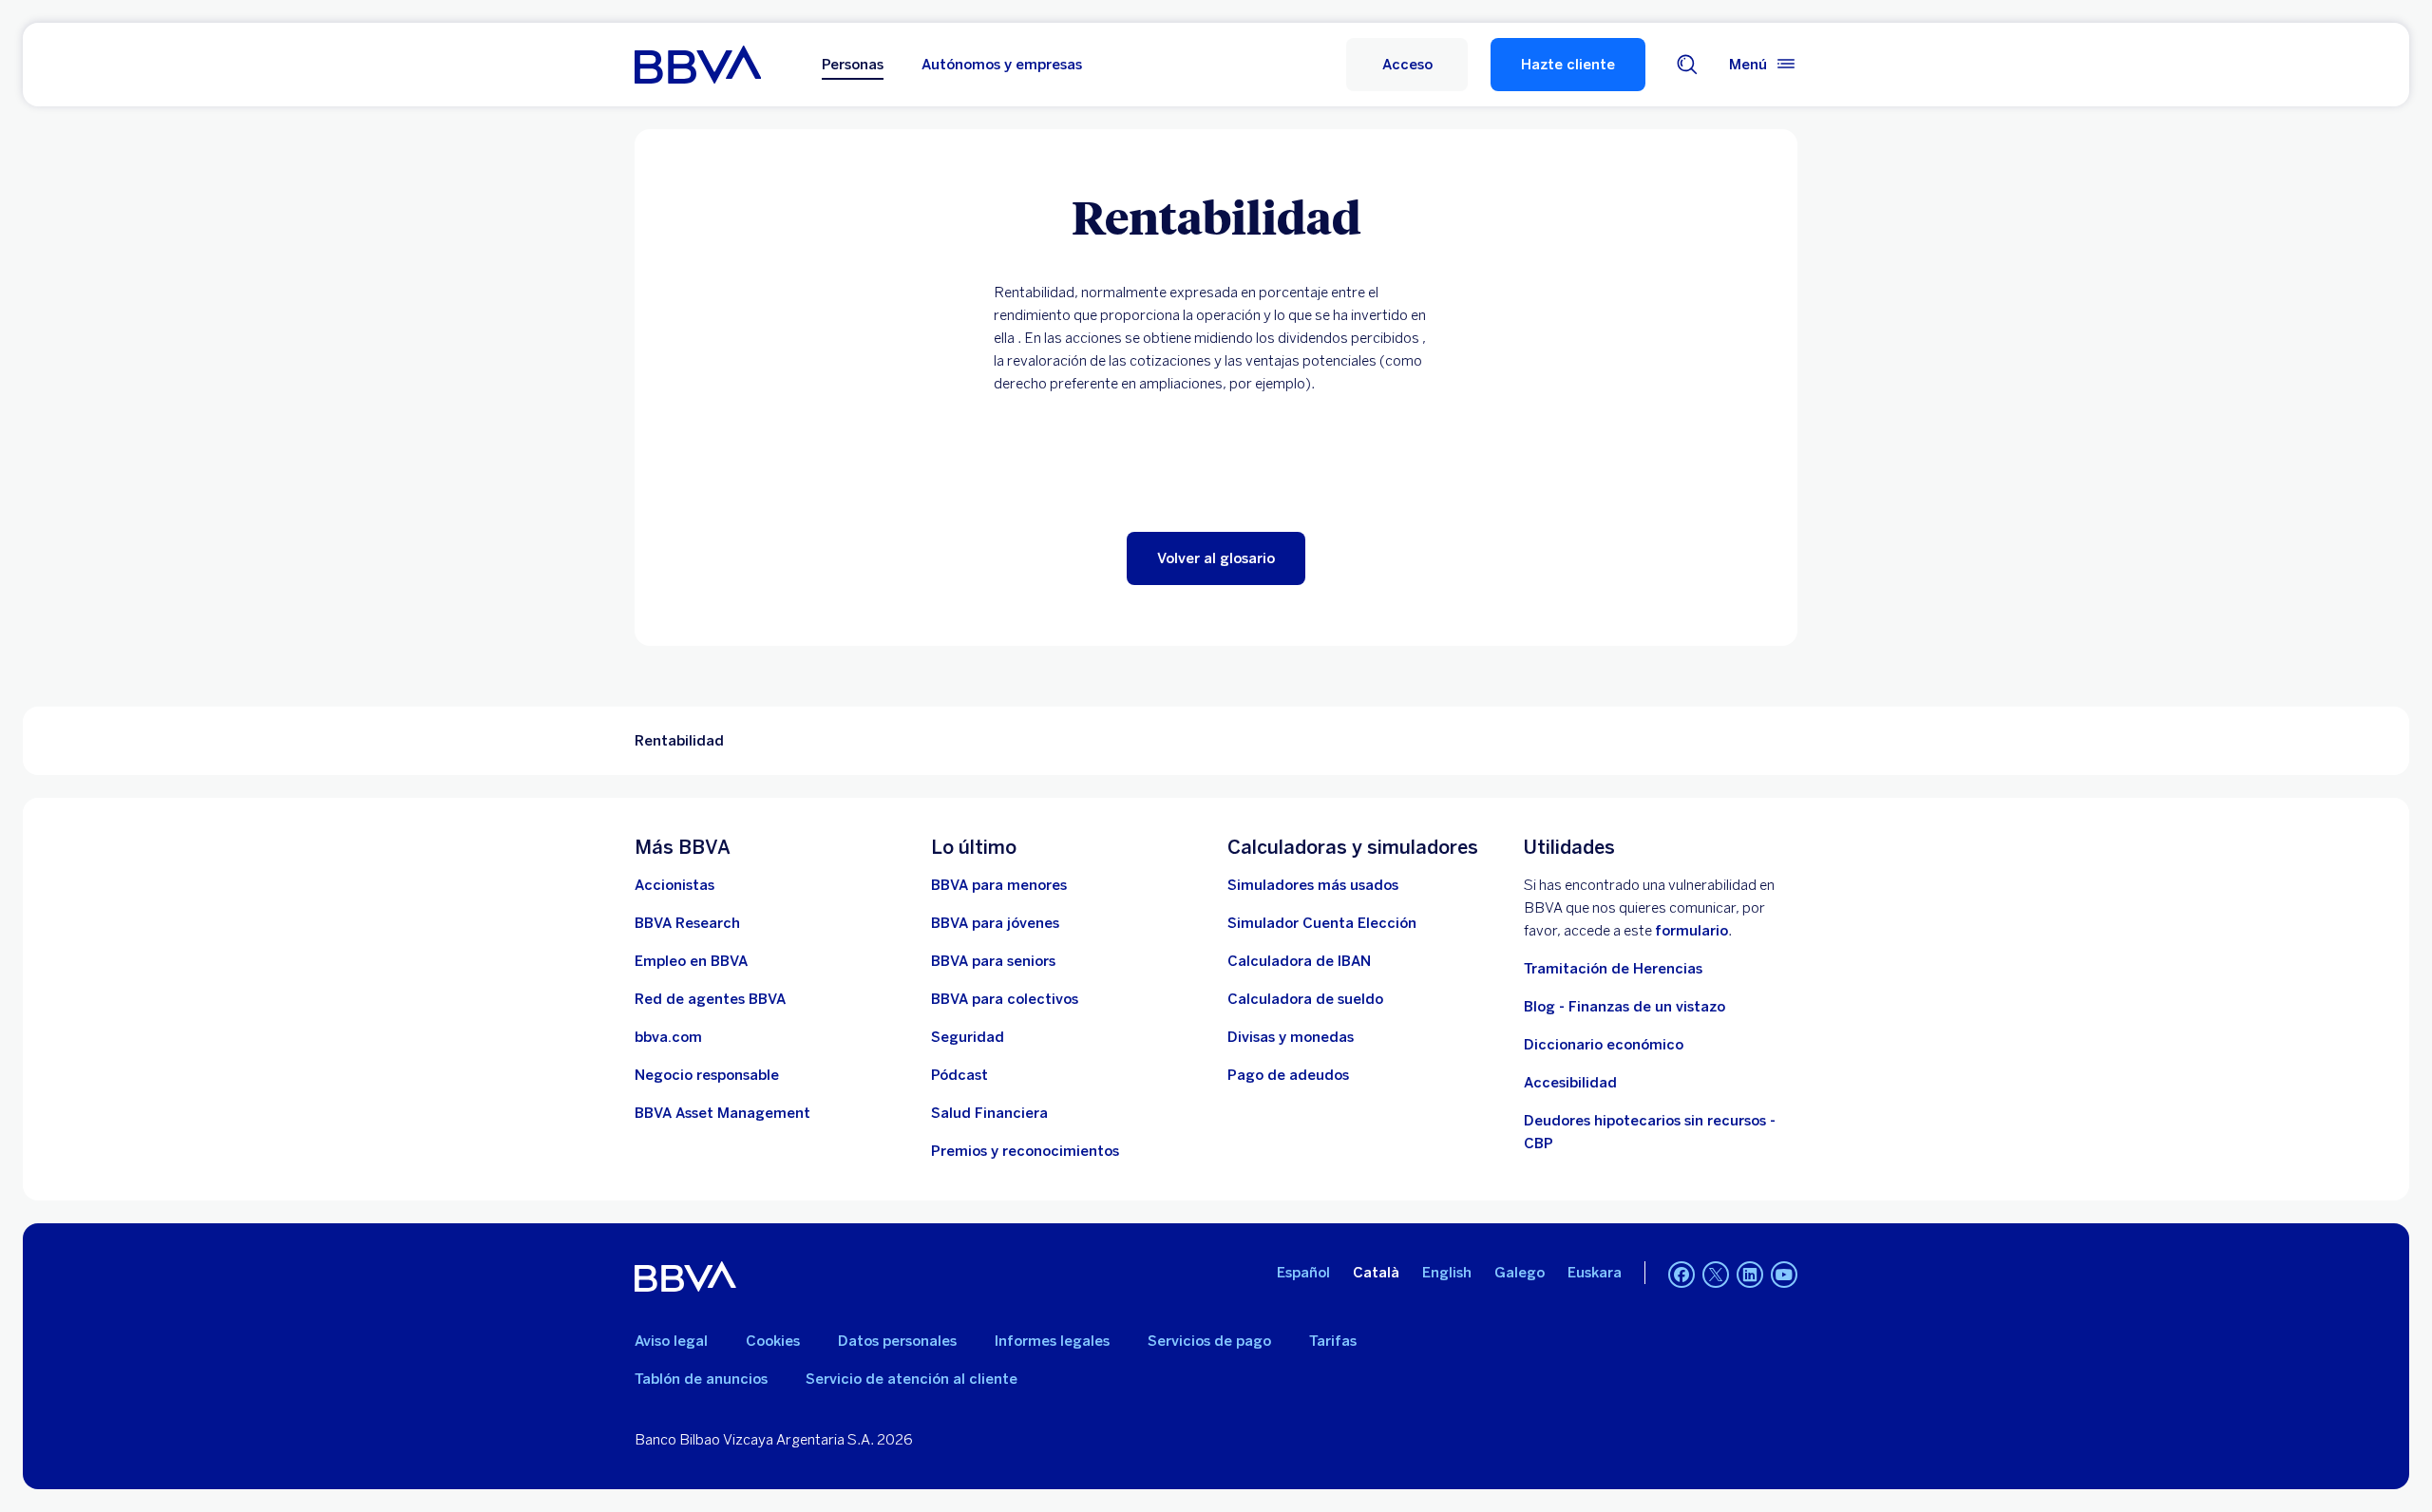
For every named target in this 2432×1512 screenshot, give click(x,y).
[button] (1407, 65)
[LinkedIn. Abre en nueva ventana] (1750, 1275)
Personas (853, 65)
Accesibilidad (1570, 1083)
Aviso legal (671, 1341)
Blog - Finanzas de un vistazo (1624, 1007)
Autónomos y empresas (1002, 65)
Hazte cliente (1568, 65)
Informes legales (1052, 1341)
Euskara (1595, 1273)
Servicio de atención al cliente (912, 1379)
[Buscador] (1687, 65)
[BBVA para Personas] (698, 65)
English (1447, 1273)
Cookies (773, 1341)
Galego (1520, 1273)
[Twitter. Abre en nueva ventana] (1716, 1275)
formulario (1691, 931)
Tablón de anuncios (701, 1379)
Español (1303, 1273)
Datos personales (897, 1341)
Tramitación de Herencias (1613, 969)
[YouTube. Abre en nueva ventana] (1784, 1275)
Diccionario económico (1604, 1045)
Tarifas (1333, 1341)
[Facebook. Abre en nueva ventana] (1681, 1275)
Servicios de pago (1209, 1341)
